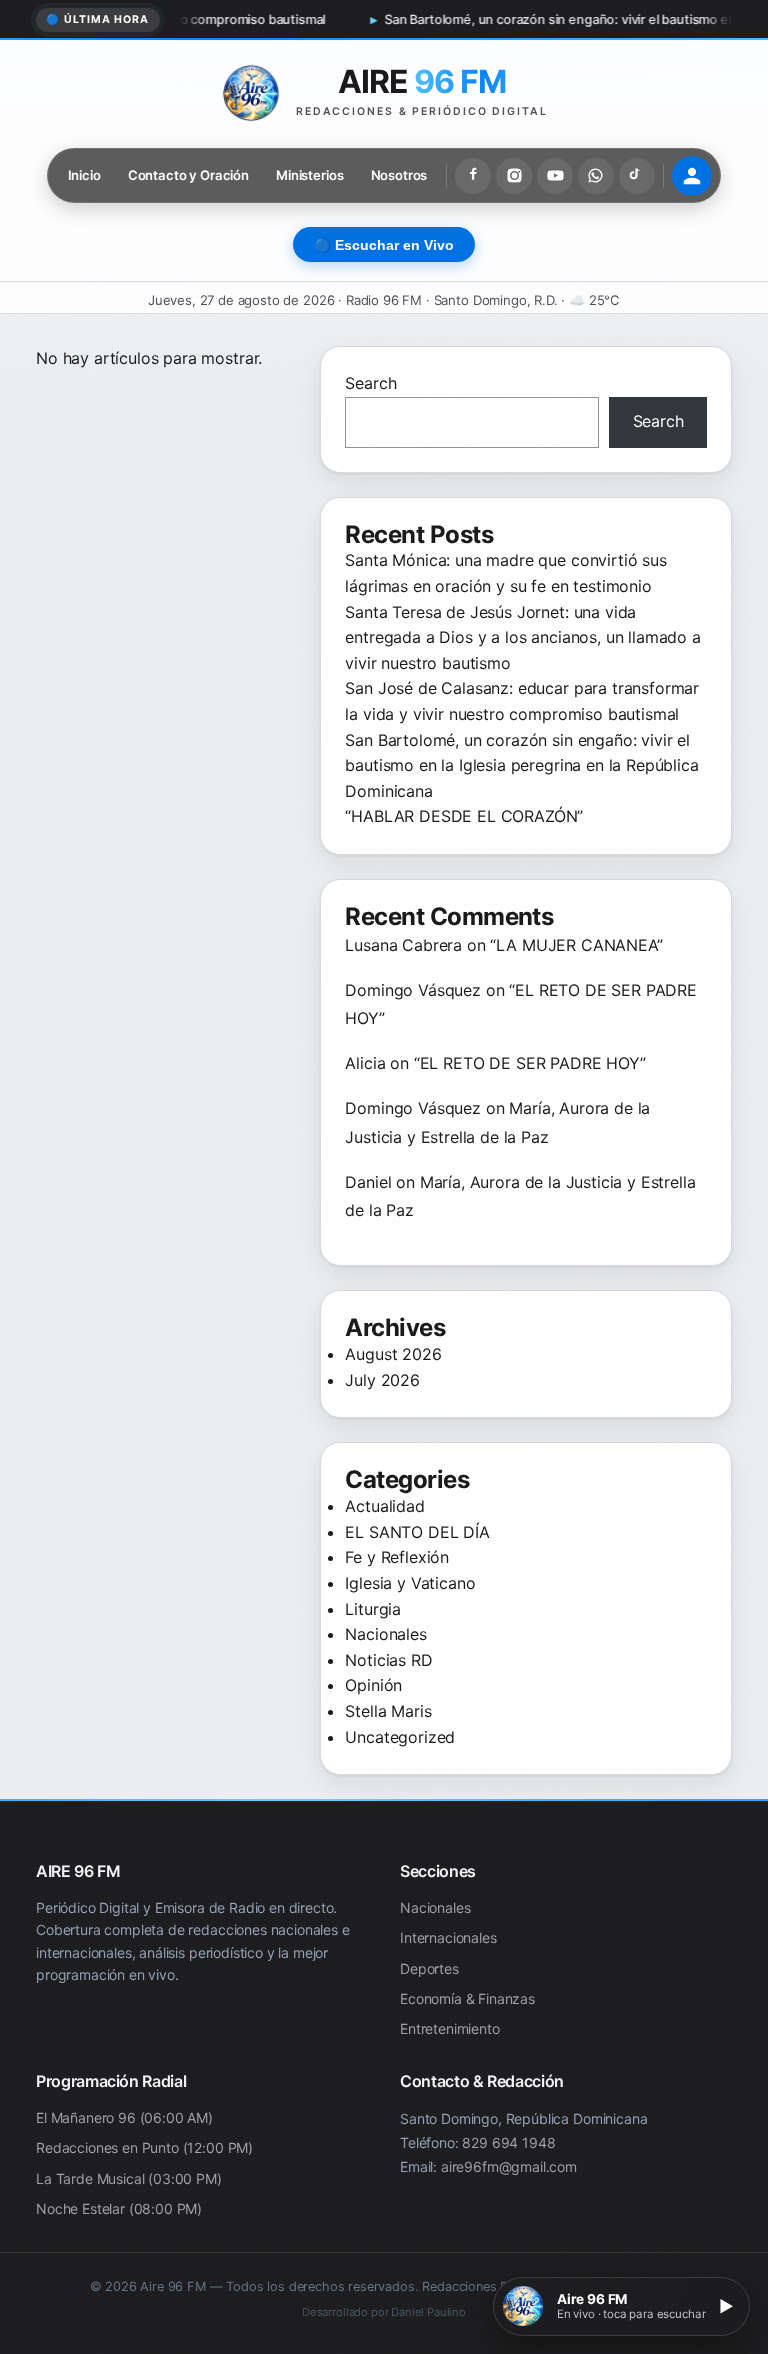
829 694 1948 (508, 2142)
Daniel (368, 1182)
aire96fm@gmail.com (509, 2165)
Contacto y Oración (188, 175)
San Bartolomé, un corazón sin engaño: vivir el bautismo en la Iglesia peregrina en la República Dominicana (521, 765)
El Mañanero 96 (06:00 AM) (124, 2117)
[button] (621, 2306)
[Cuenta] (692, 176)
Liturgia (373, 1609)
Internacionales (448, 1937)
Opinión (373, 1685)
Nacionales (385, 1634)
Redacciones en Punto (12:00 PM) (144, 2147)
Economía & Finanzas (467, 1998)
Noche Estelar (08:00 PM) (119, 2208)
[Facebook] (473, 176)
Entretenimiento (450, 2029)
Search (370, 383)
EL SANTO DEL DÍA (417, 1532)
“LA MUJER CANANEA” (576, 945)
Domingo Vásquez (413, 990)
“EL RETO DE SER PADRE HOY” (530, 1063)
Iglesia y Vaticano (410, 1583)
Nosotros (399, 175)
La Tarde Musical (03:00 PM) (129, 2178)
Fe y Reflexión (397, 1557)
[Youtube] (555, 176)
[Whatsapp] (596, 176)
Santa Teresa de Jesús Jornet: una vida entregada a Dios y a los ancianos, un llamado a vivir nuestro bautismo (522, 637)
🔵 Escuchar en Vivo (384, 245)
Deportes (429, 1968)
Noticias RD (388, 1660)
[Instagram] (514, 176)
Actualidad (384, 1506)
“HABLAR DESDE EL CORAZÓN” (464, 816)
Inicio (84, 175)
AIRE (422, 81)
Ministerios (309, 175)
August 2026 (393, 1354)
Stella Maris (388, 1711)
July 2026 (382, 1380)
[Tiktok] (637, 176)
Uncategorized (400, 1737)
